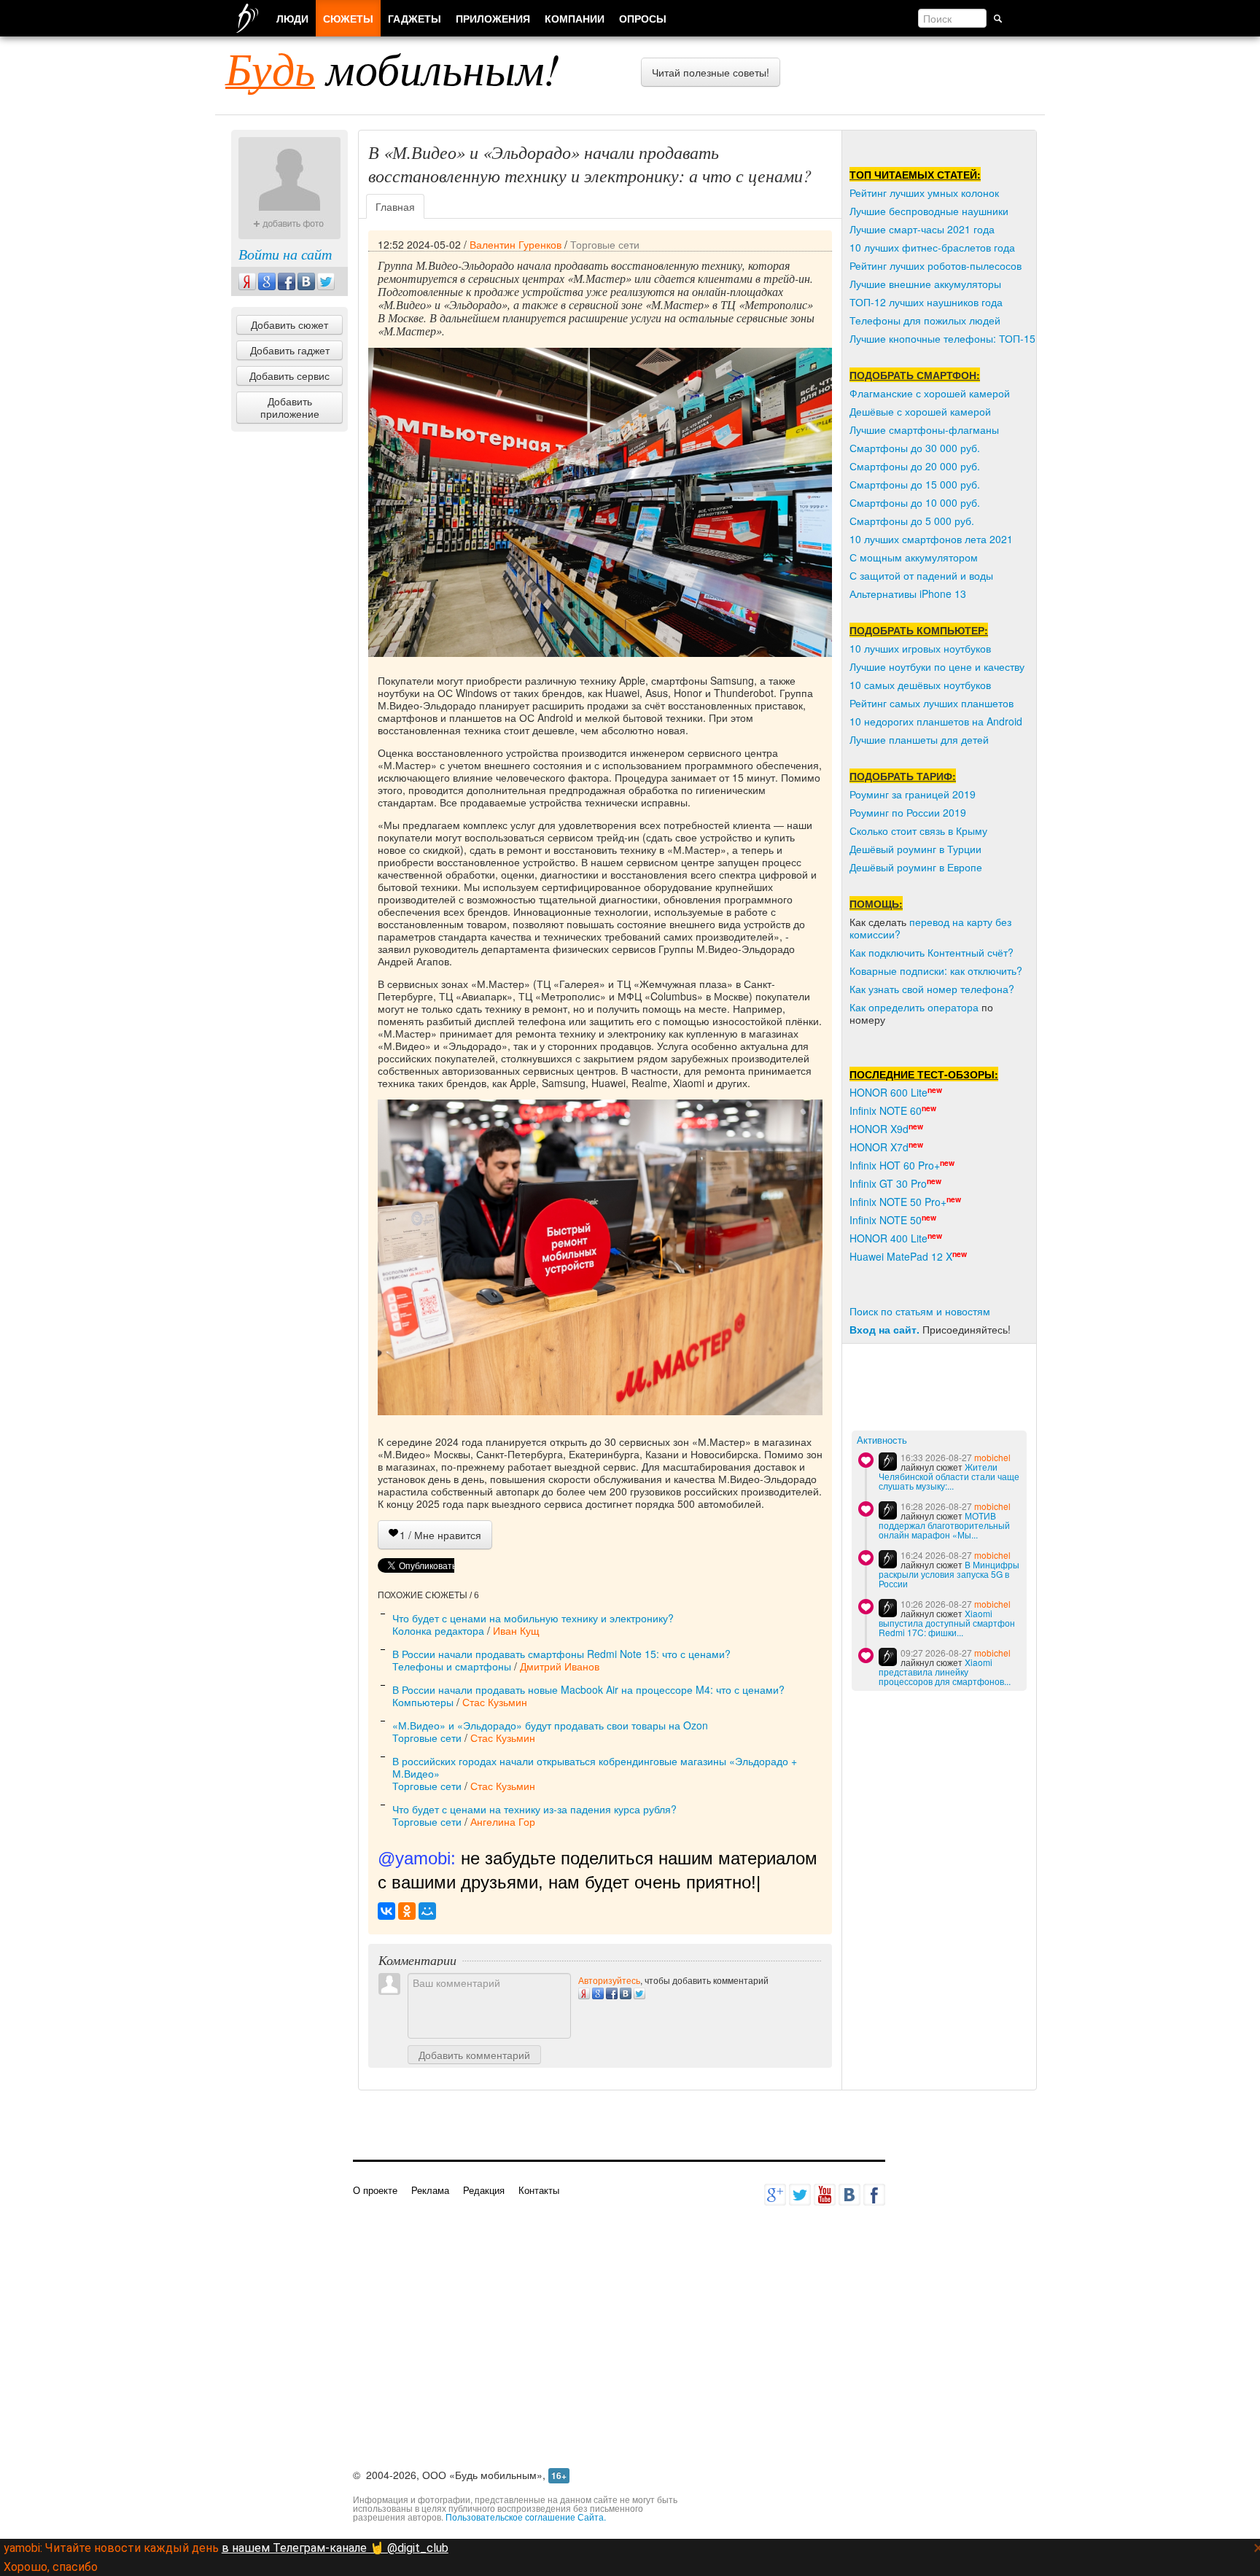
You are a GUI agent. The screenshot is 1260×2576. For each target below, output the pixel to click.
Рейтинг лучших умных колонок (924, 192)
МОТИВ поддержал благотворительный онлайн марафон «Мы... (944, 1525)
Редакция (484, 2190)
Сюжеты (348, 18)
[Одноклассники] (407, 1911)
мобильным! (393, 68)
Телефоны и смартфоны (452, 1666)
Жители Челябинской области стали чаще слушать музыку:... (949, 1476)
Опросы (643, 18)
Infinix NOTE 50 (886, 1220)
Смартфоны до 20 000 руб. (915, 466)
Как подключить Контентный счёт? (932, 952)
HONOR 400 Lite (888, 1238)
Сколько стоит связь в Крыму (918, 830)
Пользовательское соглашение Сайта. (526, 2517)
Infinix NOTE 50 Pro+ (898, 1202)
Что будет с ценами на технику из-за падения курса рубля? (534, 1809)
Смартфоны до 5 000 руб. (912, 521)
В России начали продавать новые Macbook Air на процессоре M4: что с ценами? (588, 1689)
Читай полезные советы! (711, 72)
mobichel (992, 1457)
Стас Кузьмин (495, 1702)
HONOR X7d (879, 1147)
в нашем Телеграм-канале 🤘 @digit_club (335, 2548)
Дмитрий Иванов (560, 1666)
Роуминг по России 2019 (908, 812)
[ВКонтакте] (386, 1911)
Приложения (493, 18)
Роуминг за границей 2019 (913, 794)
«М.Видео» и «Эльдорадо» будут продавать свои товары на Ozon (550, 1725)
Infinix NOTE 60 (886, 1110)
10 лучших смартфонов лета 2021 (931, 539)
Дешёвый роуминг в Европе (916, 867)
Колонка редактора (438, 1630)
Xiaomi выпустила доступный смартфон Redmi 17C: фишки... (947, 1623)
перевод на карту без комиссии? (930, 928)
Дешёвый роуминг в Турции (915, 849)
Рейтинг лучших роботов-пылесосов (936, 265)
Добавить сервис (289, 375)
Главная (395, 206)
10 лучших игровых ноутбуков (920, 648)
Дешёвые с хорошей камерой (920, 411)
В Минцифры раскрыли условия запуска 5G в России (949, 1574)
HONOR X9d (879, 1129)
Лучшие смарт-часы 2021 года (922, 229)
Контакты (539, 2190)
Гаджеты (415, 18)
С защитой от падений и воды (921, 575)
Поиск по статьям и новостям (920, 1311)
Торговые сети (605, 244)
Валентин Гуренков (516, 244)
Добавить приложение (290, 407)
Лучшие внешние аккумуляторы (925, 284)
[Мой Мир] (427, 1911)
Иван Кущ (516, 1630)
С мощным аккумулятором (914, 557)
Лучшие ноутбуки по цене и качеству (937, 666)
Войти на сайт (285, 254)
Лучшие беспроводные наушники (929, 211)
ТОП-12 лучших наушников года (926, 302)
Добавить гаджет (290, 350)
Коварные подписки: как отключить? (936, 970)
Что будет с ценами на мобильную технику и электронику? (533, 1618)
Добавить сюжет (289, 324)
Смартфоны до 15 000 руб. (915, 484)
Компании (575, 18)
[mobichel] (888, 1462)
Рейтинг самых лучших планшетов (932, 703)
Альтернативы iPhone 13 (908, 594)
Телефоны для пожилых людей (925, 320)
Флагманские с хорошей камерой (930, 393)
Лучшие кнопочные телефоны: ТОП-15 (942, 338)
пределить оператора (926, 1007)
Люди (292, 18)
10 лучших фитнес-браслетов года (932, 247)
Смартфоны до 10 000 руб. (915, 502)
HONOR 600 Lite (888, 1092)
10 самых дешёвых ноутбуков (920, 685)
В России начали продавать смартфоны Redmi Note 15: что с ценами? (561, 1654)
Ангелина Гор (503, 1821)
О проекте (375, 2190)
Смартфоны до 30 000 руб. (915, 448)
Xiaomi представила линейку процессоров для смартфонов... (945, 1672)
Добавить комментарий (474, 2055)
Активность (882, 1440)
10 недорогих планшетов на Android (936, 721)
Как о (862, 1007)
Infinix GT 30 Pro (888, 1183)
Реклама (430, 2190)
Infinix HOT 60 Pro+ (895, 1165)
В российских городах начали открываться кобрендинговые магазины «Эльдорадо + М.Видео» (595, 1767)
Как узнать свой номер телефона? (932, 989)
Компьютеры (423, 1702)
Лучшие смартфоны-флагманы (924, 429)
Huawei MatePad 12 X (901, 1256)
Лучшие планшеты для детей (919, 739)
